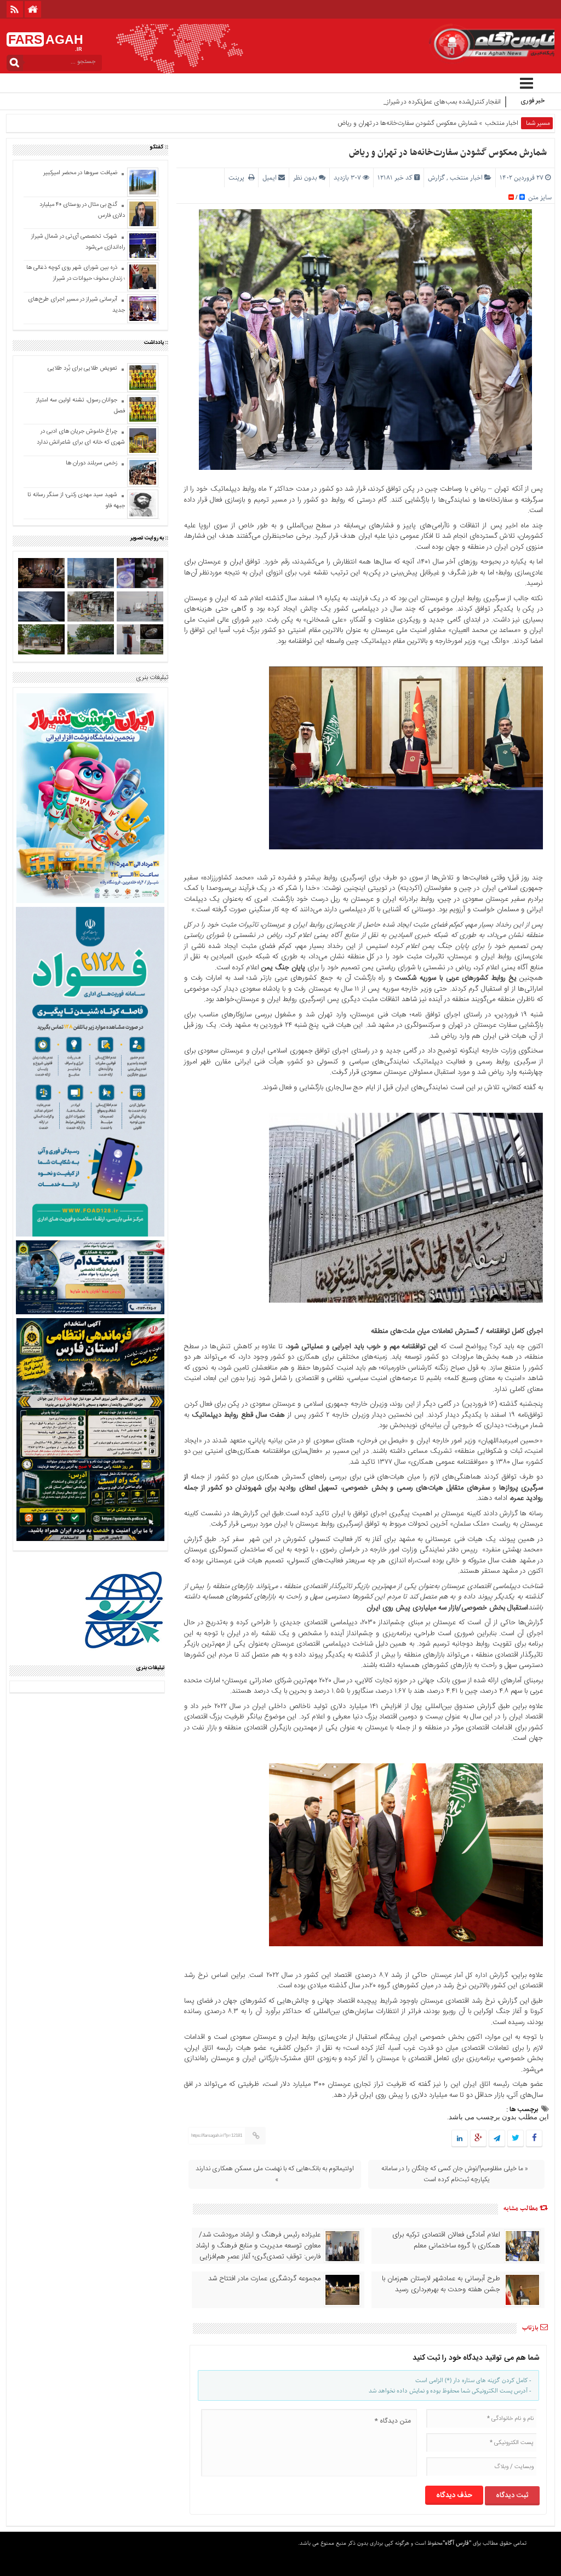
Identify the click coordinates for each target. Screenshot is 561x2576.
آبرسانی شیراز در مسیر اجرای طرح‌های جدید (76, 305)
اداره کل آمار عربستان (459, 1975)
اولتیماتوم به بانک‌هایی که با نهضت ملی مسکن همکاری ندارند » (275, 2174)
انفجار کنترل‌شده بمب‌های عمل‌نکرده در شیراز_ (442, 102)
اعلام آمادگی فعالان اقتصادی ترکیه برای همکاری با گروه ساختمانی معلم (446, 2240)
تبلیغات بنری (152, 677)
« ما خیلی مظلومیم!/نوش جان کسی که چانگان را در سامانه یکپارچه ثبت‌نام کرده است (455, 2174)
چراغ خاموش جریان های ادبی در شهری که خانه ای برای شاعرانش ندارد (81, 437)
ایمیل (270, 178)
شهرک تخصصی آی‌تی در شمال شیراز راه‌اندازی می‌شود (78, 242)
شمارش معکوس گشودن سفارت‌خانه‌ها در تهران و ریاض (448, 153)
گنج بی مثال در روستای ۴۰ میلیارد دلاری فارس (82, 210)
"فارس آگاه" (457, 2543)
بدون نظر (305, 178)
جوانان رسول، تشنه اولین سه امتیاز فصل (81, 406)
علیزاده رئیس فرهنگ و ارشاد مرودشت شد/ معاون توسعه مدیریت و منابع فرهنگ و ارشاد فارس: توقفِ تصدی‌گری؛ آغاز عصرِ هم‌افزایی (258, 2246)
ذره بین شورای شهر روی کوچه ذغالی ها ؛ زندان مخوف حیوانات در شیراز (76, 273)
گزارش (436, 178)
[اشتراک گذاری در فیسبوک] (534, 2139)
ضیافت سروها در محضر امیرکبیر (79, 173)
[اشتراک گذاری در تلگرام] (497, 2139)
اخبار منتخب (502, 123)
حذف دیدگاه (454, 2496)
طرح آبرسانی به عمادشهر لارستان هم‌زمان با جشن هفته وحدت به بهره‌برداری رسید (441, 2284)
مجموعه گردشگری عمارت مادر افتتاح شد (264, 2279)
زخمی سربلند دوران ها (91, 463)
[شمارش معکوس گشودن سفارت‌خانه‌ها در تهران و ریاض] (406, 848)
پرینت (238, 178)
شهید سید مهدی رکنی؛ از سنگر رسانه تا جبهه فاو (76, 501)
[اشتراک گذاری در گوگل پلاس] (478, 2139)
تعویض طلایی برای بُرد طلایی (82, 369)
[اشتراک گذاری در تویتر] (516, 2139)
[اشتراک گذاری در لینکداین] (460, 2139)
